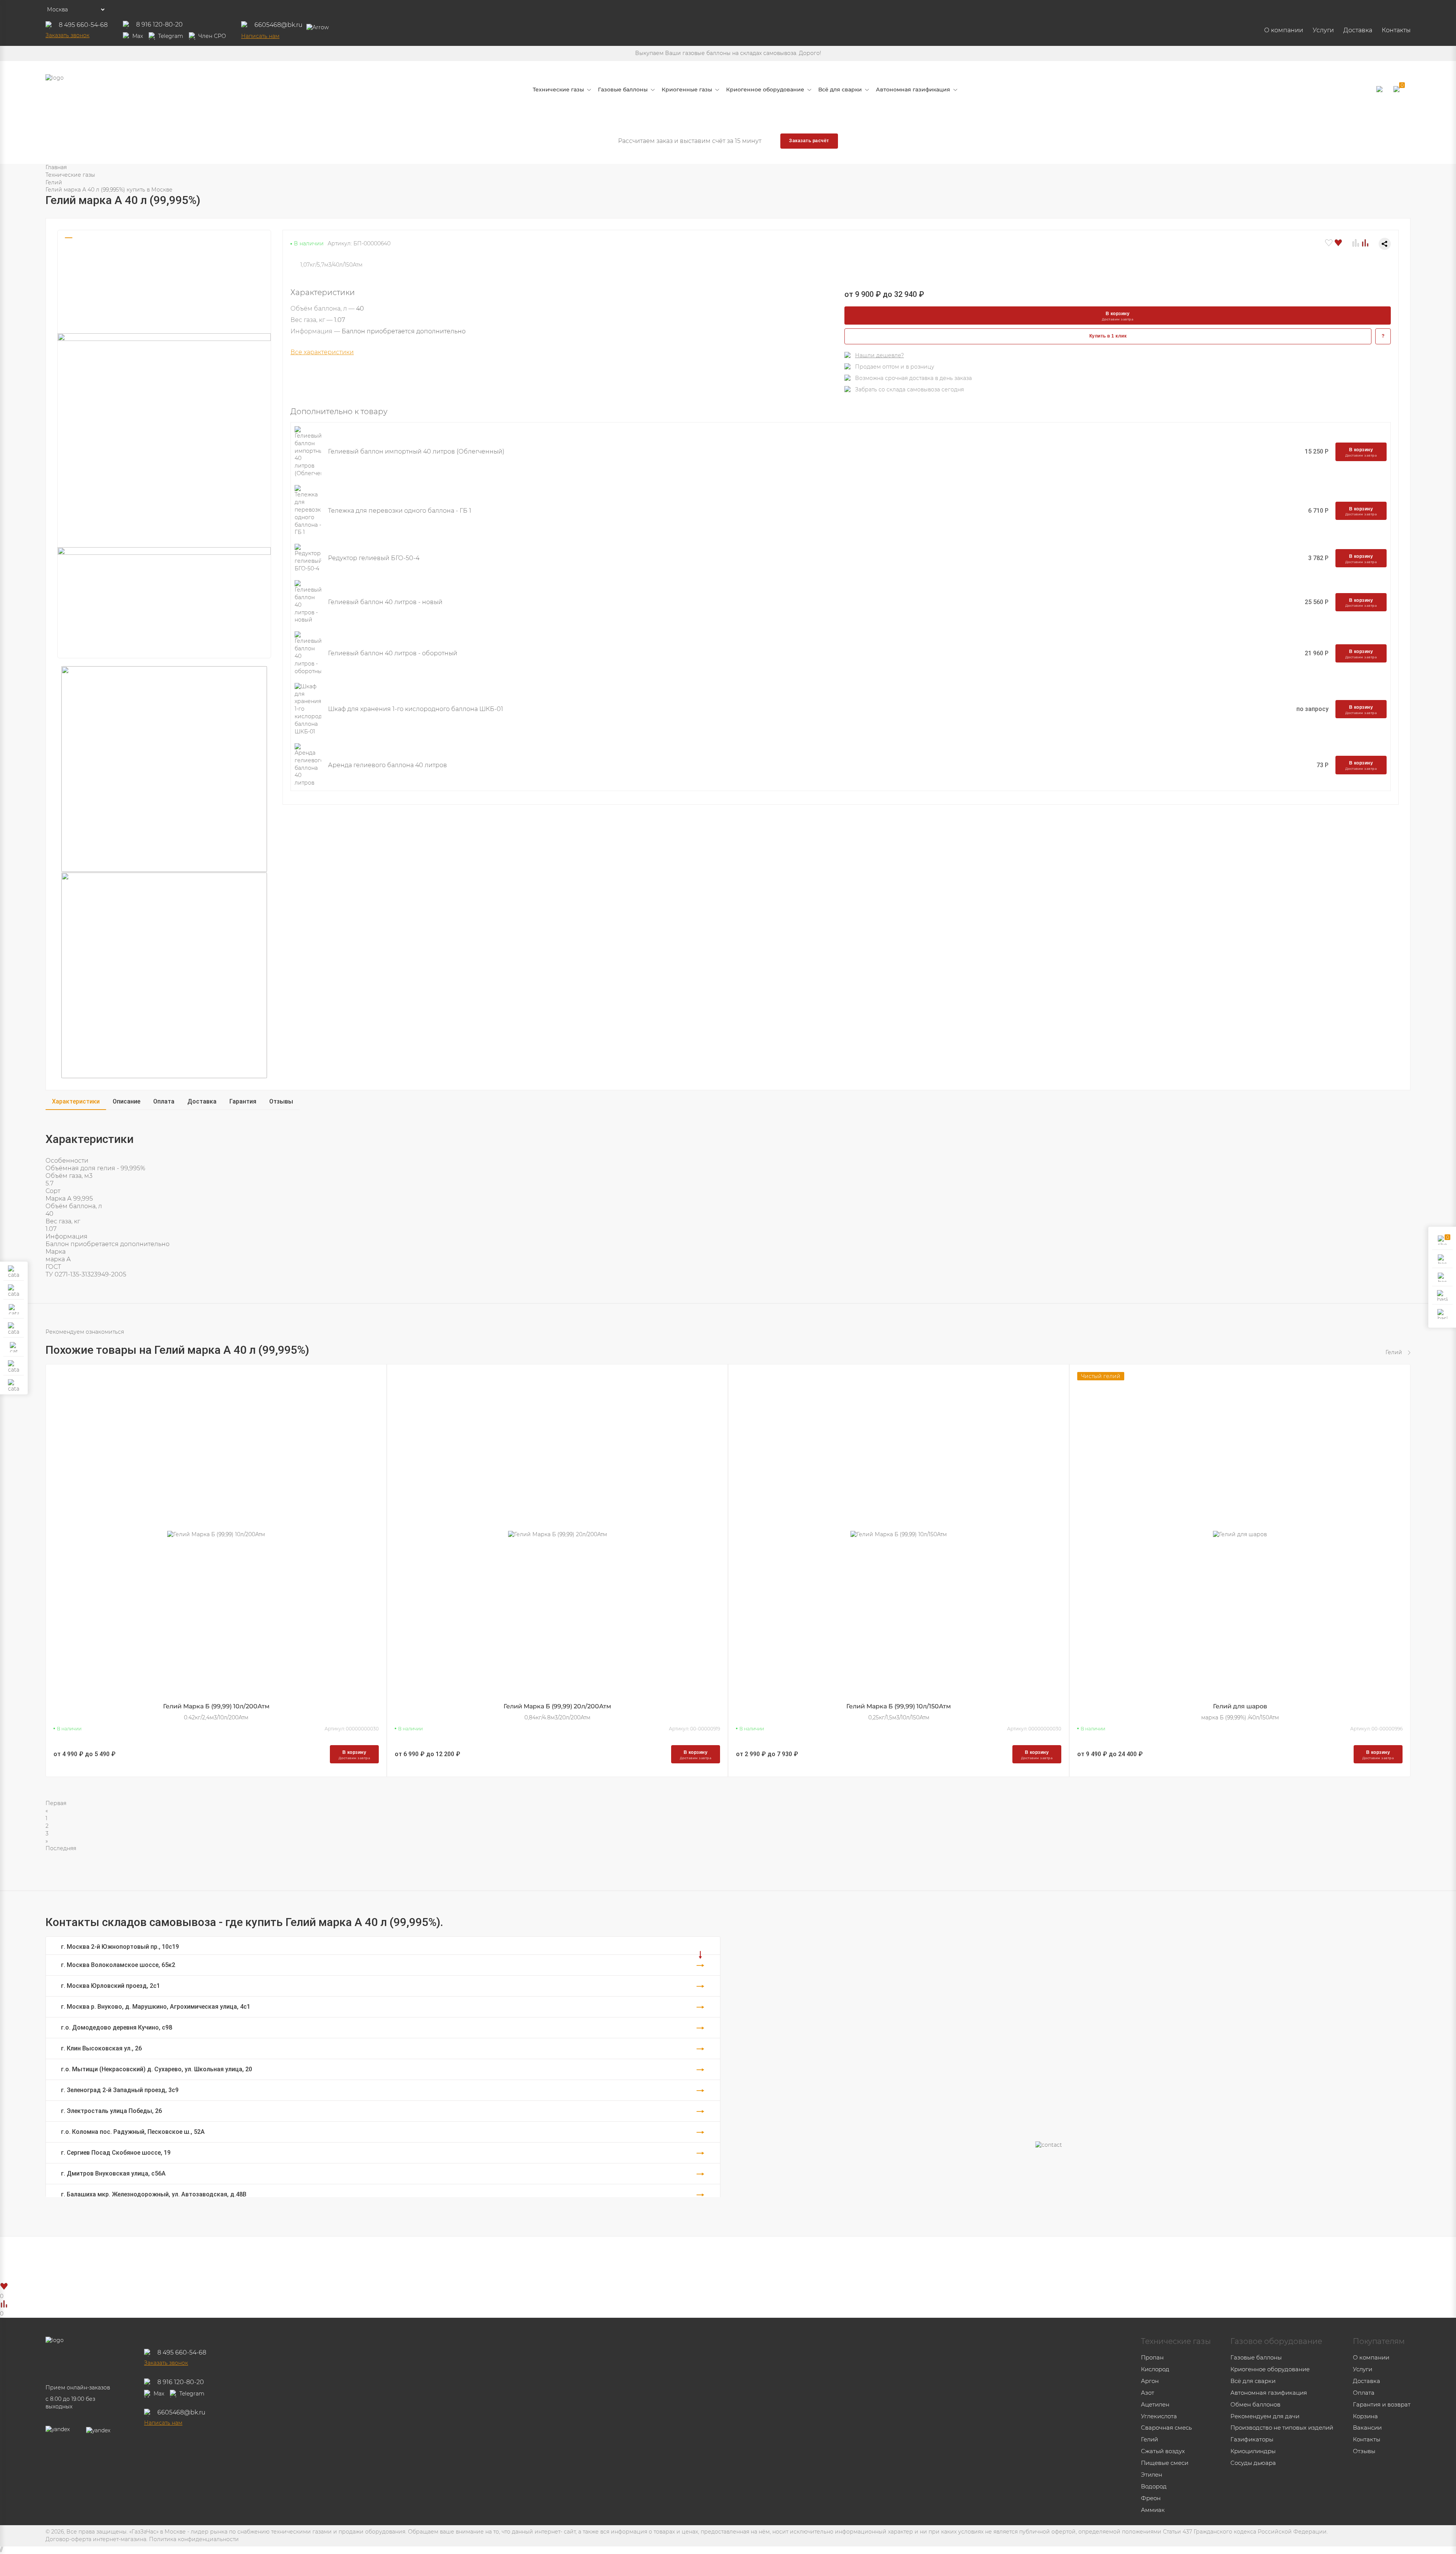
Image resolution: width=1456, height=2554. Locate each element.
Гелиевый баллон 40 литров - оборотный (393, 653)
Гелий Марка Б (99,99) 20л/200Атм (557, 1706)
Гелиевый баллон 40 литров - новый (385, 602)
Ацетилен (1155, 2404)
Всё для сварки (1253, 2381)
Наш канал (748, 2259)
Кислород (1155, 2369)
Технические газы (70, 175)
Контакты (1396, 30)
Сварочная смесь (1166, 2428)
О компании (1284, 30)
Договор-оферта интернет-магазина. (96, 2539)
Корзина (1365, 2416)
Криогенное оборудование (1270, 2369)
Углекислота (1159, 2416)
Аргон (1150, 2381)
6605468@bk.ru (278, 25)
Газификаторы (1252, 2439)
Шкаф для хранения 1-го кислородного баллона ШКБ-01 (416, 709)
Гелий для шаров (1240, 1706)
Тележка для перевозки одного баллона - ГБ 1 (400, 511)
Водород (1154, 2486)
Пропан (1152, 2357)
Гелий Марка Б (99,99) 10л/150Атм (899, 1706)
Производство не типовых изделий (1282, 2428)
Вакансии (1367, 2428)
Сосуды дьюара (1253, 2463)
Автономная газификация (1269, 2393)
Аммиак (1153, 2510)
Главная (56, 167)
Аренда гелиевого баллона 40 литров (388, 765)
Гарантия (243, 1101)
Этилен (1152, 2475)
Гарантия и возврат (1382, 2404)
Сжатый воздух (1163, 2451)
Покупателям (1379, 2341)
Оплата (164, 1101)
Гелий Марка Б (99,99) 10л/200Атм (216, 1706)
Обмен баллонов (1255, 2404)
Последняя (61, 1848)
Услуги (1323, 30)
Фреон (1151, 2498)
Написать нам (260, 36)
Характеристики (76, 1101)
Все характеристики (322, 352)
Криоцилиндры (1253, 2451)
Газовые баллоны (1256, 2357)
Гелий (54, 182)
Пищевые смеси (1165, 2463)
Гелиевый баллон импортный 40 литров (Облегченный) (416, 451)
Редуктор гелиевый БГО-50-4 (374, 558)
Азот (1148, 2393)
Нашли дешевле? (879, 355)
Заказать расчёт (809, 141)
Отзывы (281, 1101)
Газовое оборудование (1276, 2341)
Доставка (1358, 30)
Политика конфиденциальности (194, 2539)
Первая (56, 1803)
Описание (126, 1101)
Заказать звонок (67, 35)
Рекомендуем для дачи (1265, 2416)
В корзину (1118, 316)
